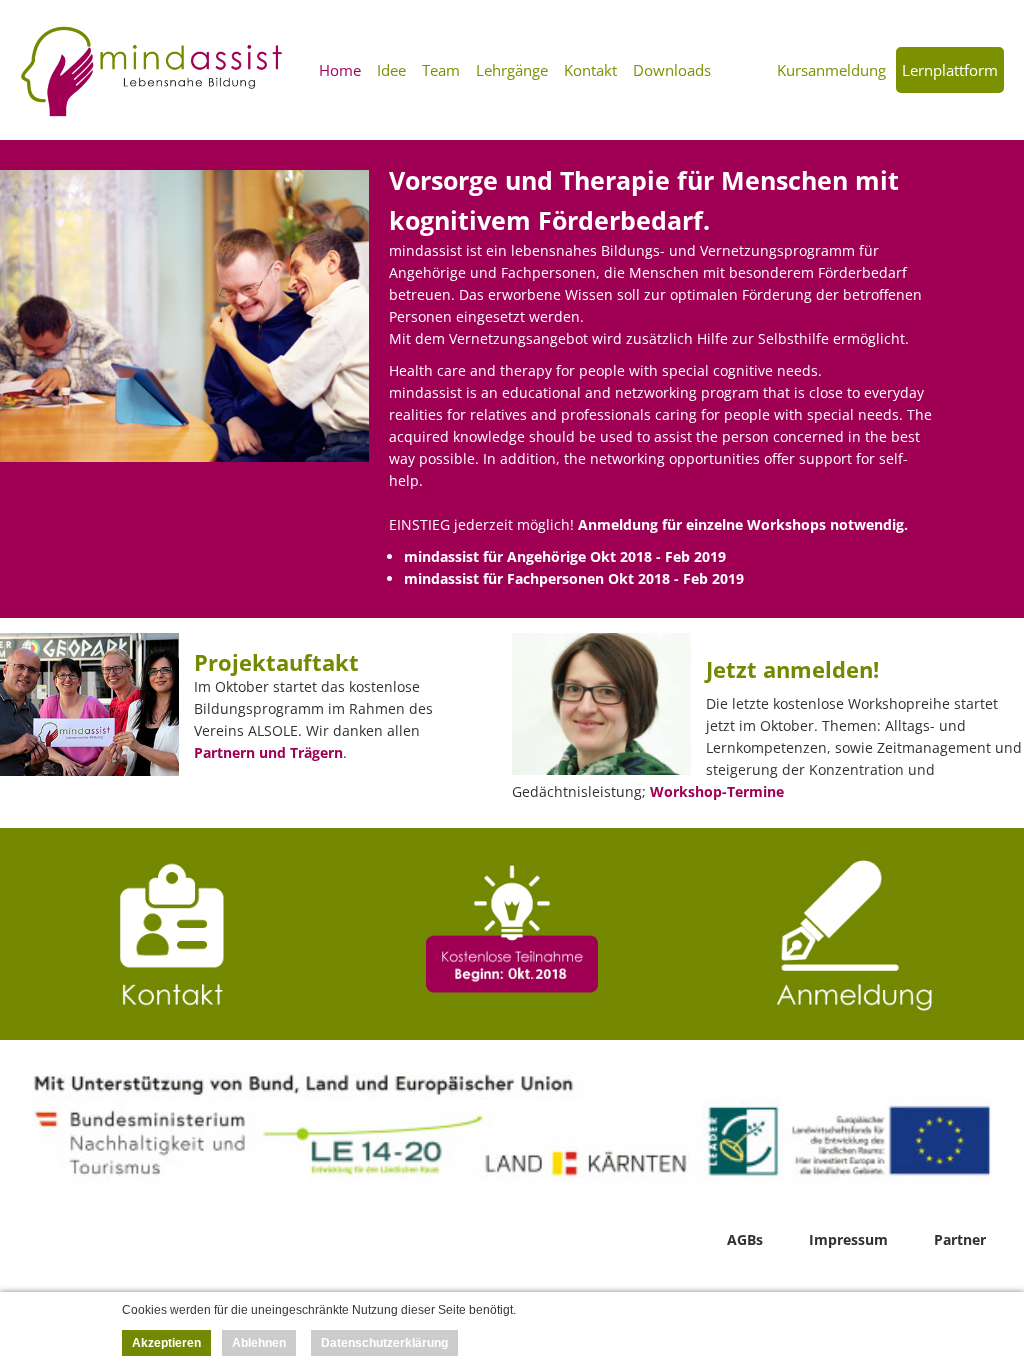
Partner (960, 1239)
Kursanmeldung (831, 70)
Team (441, 70)
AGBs (745, 1239)
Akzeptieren (166, 1343)
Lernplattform (950, 70)
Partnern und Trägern (268, 752)
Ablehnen (259, 1343)
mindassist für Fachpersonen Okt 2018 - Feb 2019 (574, 578)
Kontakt (590, 70)
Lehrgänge (512, 70)
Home (340, 70)
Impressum (848, 1239)
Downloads (672, 70)
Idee (391, 70)
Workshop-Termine (717, 791)
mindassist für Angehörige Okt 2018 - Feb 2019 (565, 556)
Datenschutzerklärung (384, 1343)
